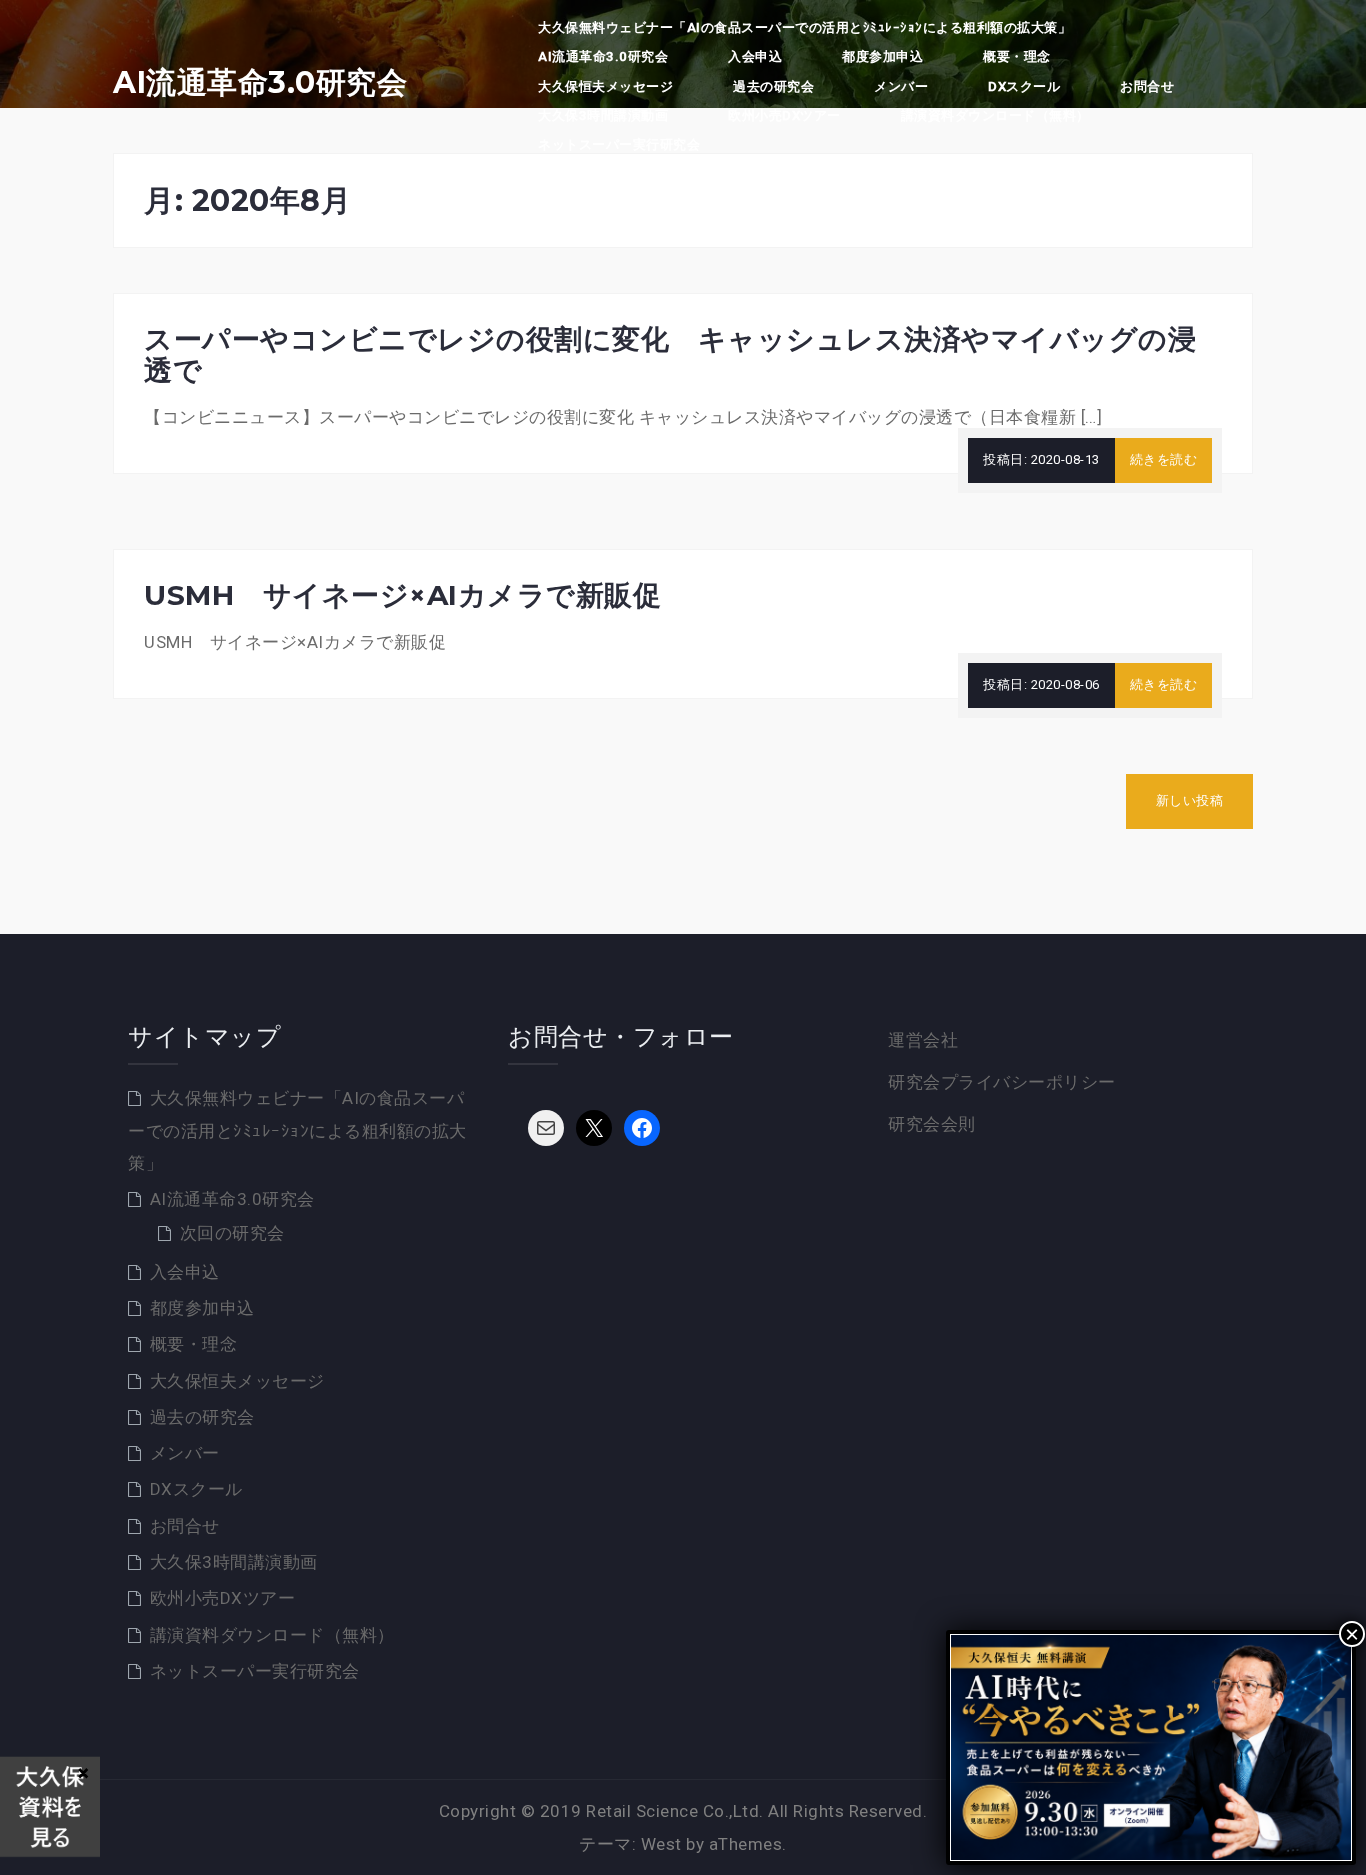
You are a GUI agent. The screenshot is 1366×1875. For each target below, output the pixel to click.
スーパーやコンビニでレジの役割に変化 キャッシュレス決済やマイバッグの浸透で (670, 354)
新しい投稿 (1190, 800)
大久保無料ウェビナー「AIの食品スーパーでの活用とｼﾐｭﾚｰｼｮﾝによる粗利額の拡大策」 (804, 27)
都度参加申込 (882, 56)
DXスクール (1024, 86)
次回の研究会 (232, 1233)
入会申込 (755, 56)
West (661, 1844)
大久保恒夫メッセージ (605, 86)
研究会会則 (932, 1124)
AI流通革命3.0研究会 (260, 83)
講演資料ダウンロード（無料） (995, 115)
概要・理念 (1017, 56)
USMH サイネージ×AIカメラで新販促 (402, 595)
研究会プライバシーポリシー (1002, 1082)
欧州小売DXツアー (784, 115)
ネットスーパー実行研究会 (619, 144)
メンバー (901, 86)
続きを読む (1164, 459)
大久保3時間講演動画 (603, 115)
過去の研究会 (773, 86)
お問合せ (1147, 86)
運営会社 (923, 1040)
